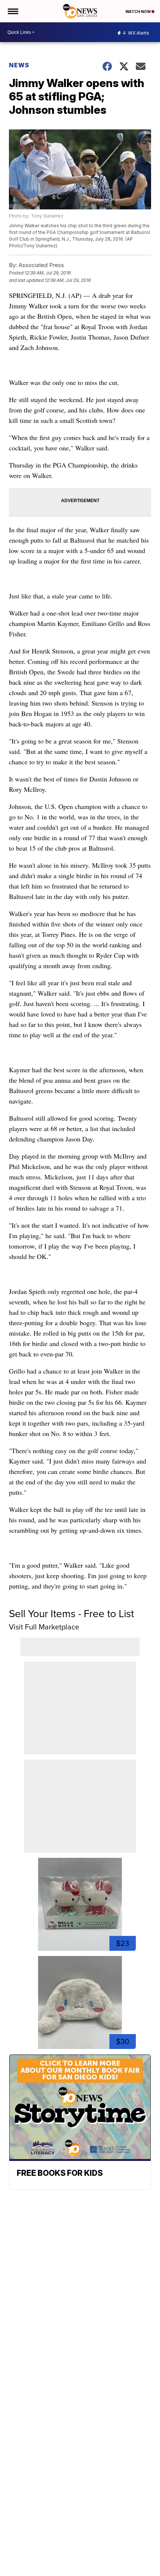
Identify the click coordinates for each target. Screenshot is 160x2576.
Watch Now (138, 12)
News (19, 65)
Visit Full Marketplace (44, 1627)
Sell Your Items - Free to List (71, 1614)
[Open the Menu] (12, 11)
